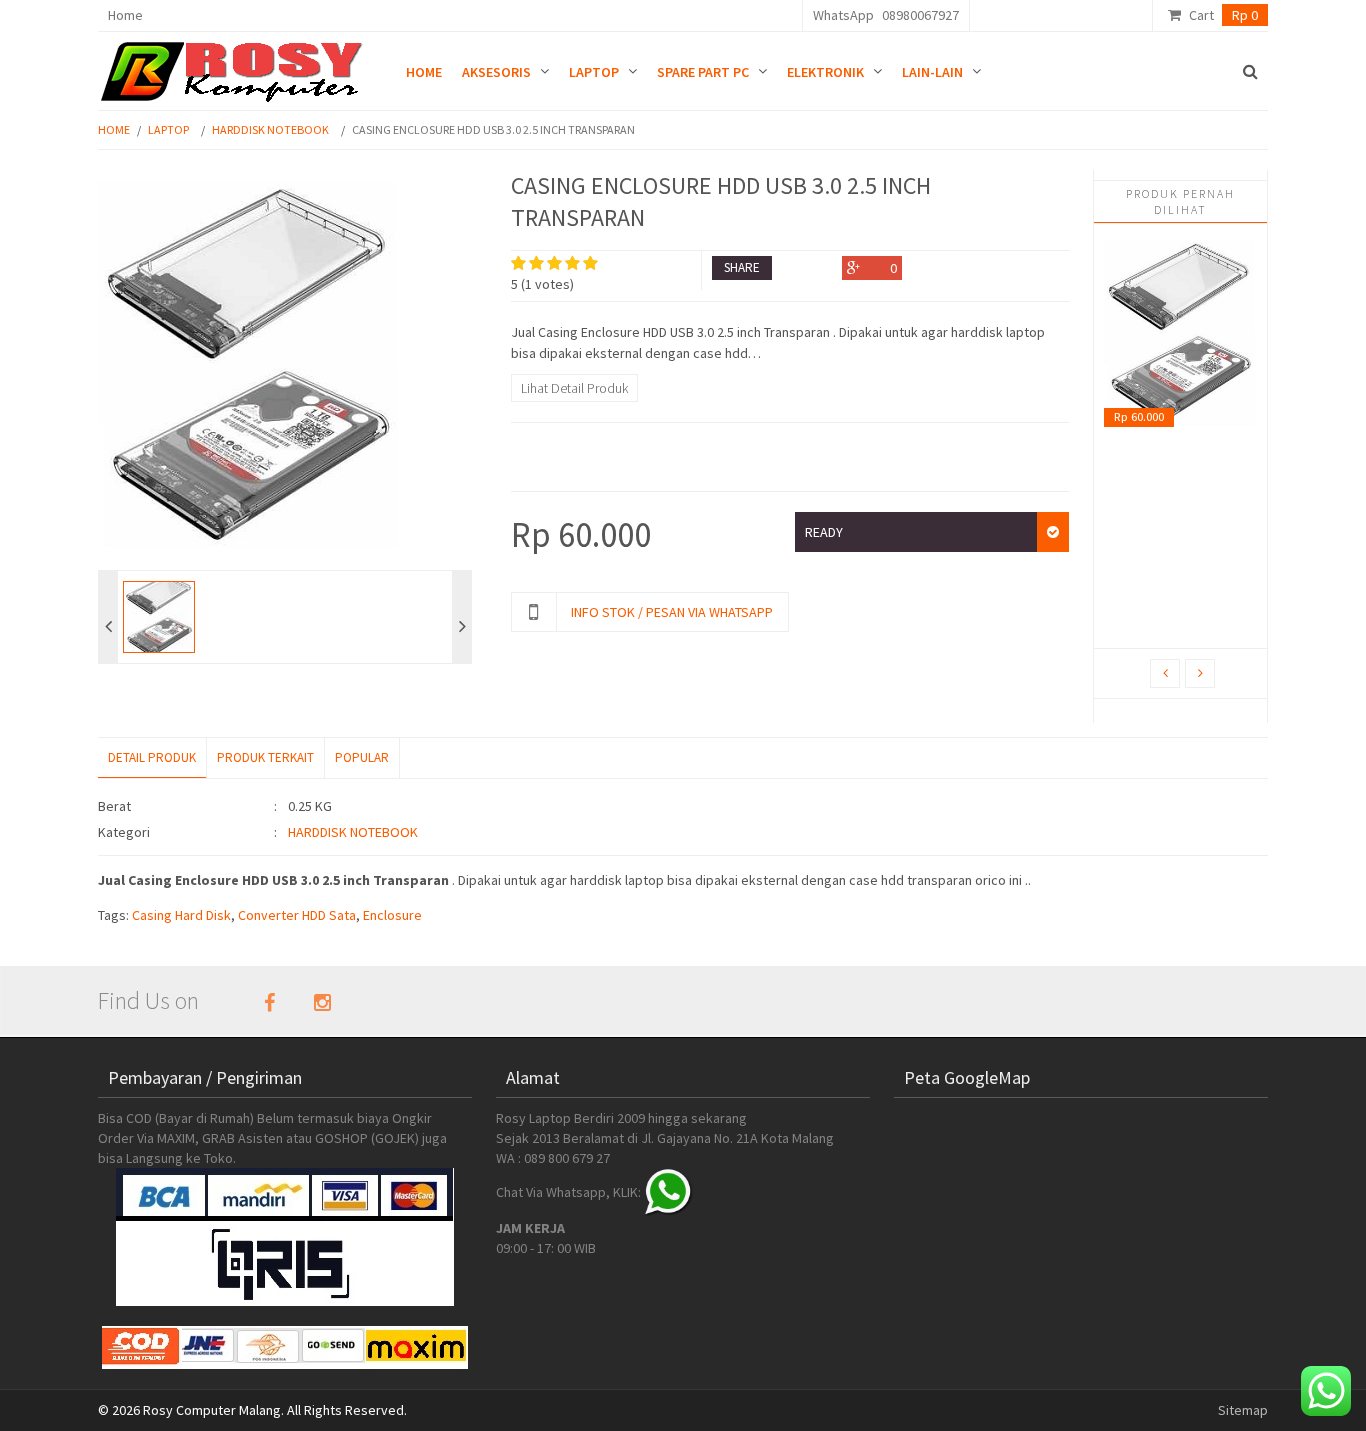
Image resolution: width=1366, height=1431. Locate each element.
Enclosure (392, 915)
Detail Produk (152, 757)
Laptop (594, 72)
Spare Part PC (703, 72)
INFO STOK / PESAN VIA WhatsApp (672, 612)
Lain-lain (932, 72)
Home (125, 15)
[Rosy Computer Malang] (235, 67)
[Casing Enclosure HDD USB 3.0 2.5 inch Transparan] (1180, 335)
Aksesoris (496, 72)
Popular (362, 757)
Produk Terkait (265, 757)
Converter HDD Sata (297, 915)
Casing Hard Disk (181, 915)
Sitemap (1243, 1410)
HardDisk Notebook (270, 129)
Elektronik (825, 72)
